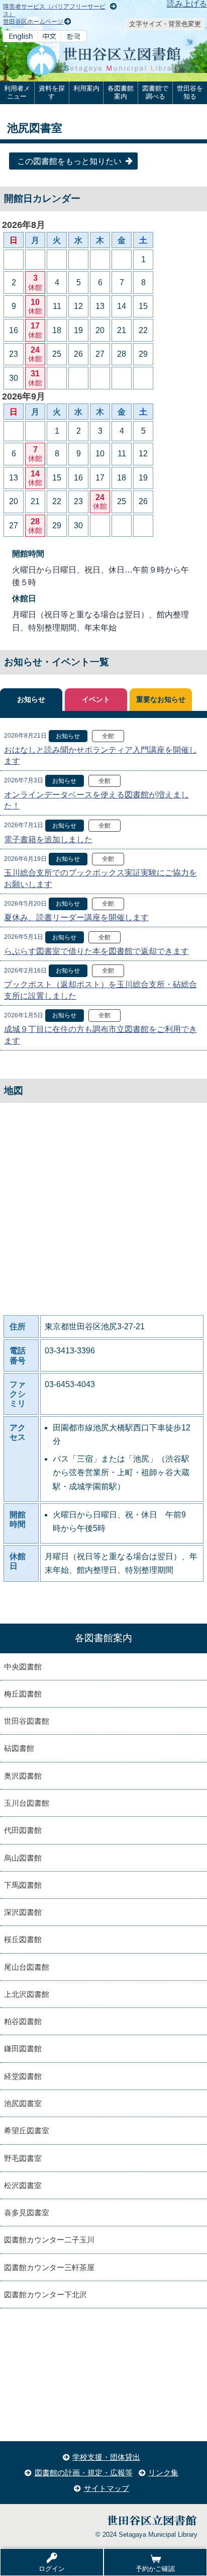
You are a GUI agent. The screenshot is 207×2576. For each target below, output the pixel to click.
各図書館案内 (121, 92)
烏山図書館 (23, 1858)
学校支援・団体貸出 (106, 2457)
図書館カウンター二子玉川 (49, 2240)
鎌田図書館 (23, 2048)
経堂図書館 (23, 2076)
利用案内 (86, 88)
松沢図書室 (23, 2185)
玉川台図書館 (27, 1803)
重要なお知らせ (161, 700)
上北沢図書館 (27, 1994)
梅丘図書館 (23, 1694)
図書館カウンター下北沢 (45, 2295)
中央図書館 (23, 1667)
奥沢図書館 (23, 1776)
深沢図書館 (23, 1912)
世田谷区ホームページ (33, 22)
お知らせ (31, 700)
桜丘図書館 (23, 1939)
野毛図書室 (23, 2158)
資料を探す (52, 92)
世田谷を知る (190, 92)
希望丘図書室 (27, 2130)
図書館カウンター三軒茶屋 (49, 2267)
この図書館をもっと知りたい (69, 161)
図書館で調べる (155, 92)
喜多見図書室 (27, 2212)
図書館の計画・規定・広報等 (84, 2473)
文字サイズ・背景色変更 (165, 24)
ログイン (52, 2569)
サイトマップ (107, 2488)
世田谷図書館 (27, 1721)
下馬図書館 (23, 1885)
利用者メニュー (17, 92)
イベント (96, 700)
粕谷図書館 (23, 2021)
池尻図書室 (23, 2103)
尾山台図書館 (27, 1967)
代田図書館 (23, 1830)
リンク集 (163, 2473)
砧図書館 (19, 1748)
